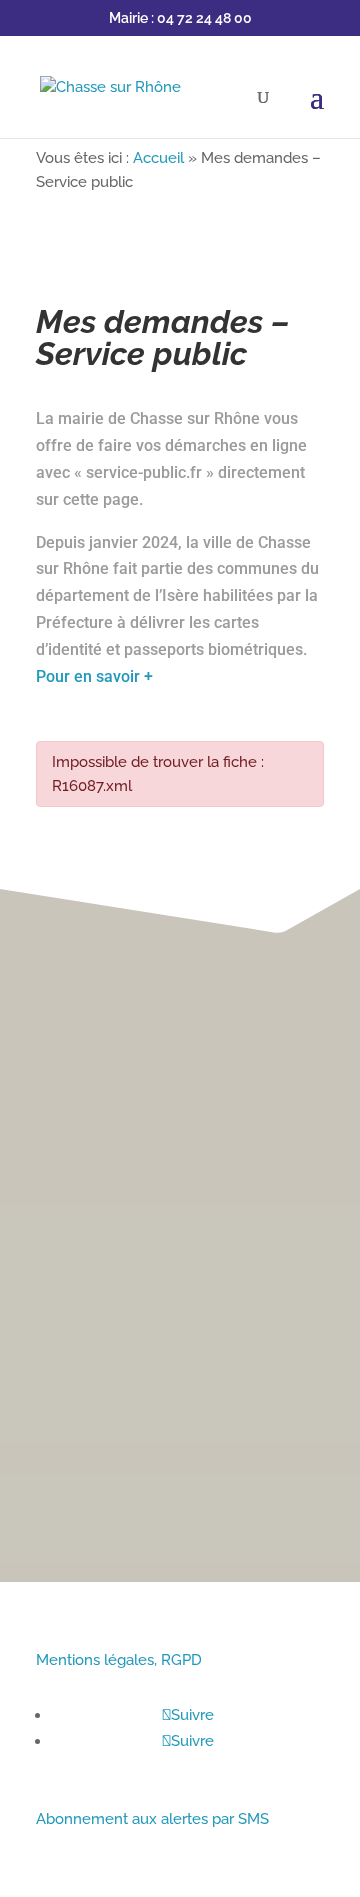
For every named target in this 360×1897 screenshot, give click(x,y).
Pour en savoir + (94, 676)
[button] (330, 921)
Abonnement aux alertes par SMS (152, 1819)
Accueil (158, 158)
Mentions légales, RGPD (119, 1660)
